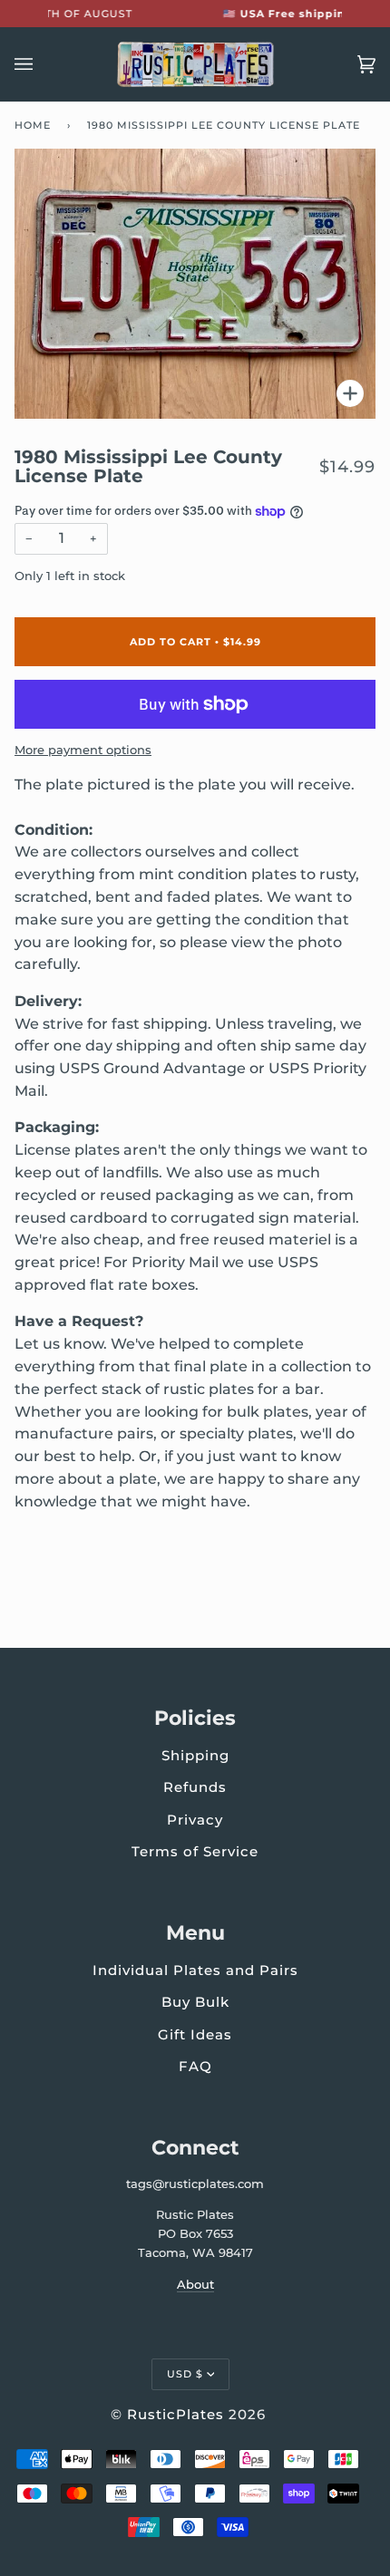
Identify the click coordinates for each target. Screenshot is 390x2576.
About (195, 2284)
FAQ (195, 2066)
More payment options (83, 750)
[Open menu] (42, 64)
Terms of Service (195, 1851)
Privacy (195, 1820)
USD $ (185, 2374)
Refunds (195, 1787)
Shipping (195, 1755)
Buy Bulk (195, 2002)
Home (33, 125)
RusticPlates (175, 2414)
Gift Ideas (195, 2034)
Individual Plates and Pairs (195, 1970)
